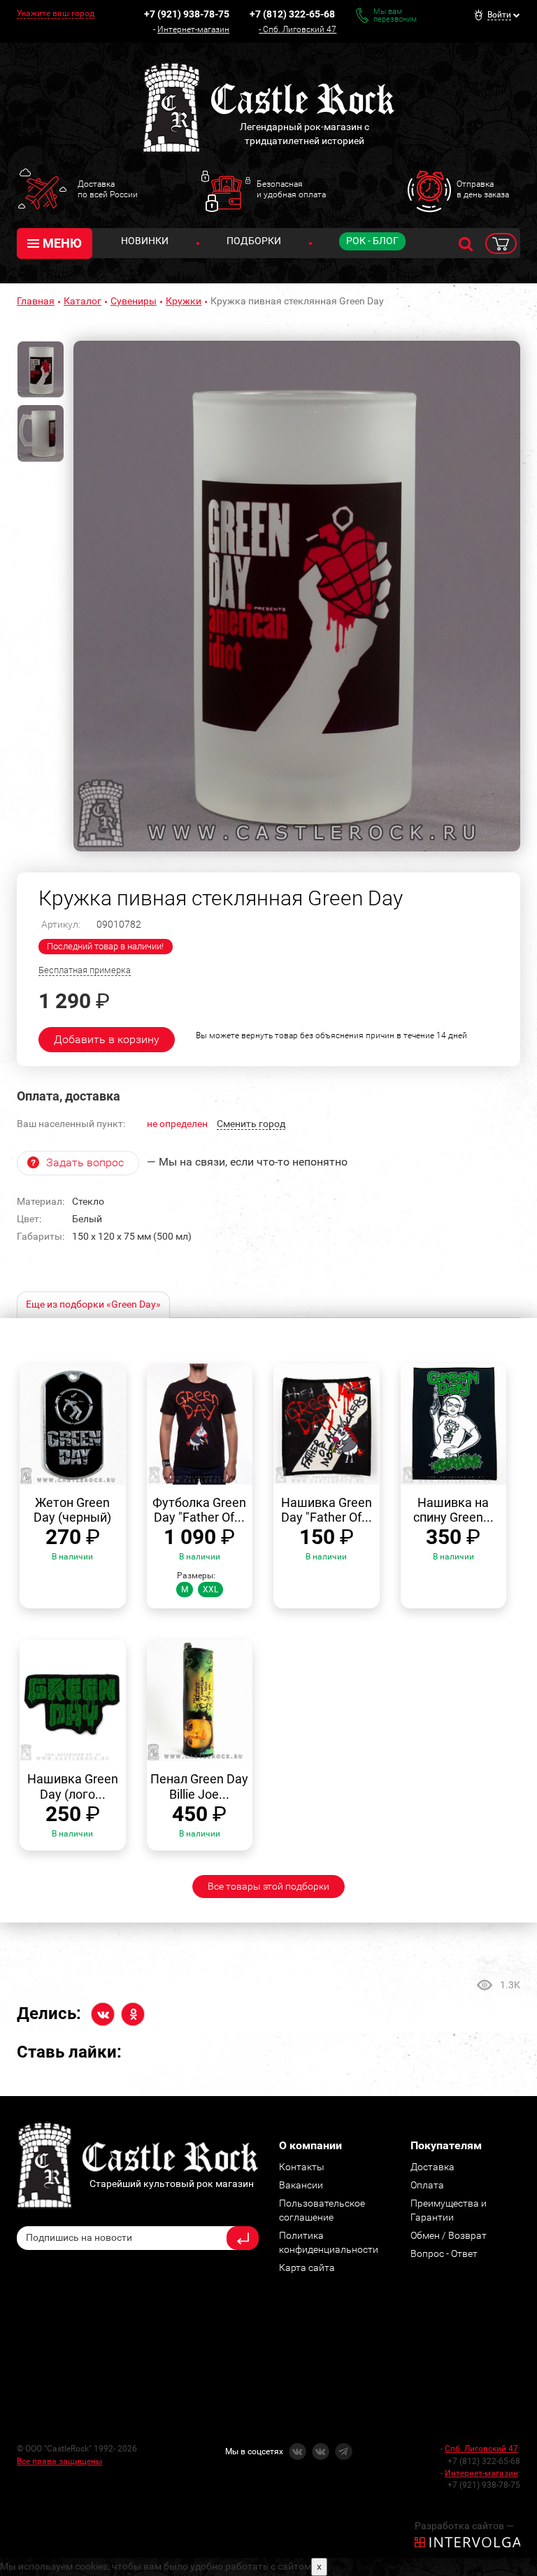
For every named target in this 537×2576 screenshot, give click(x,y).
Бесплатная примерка (85, 970)
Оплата (427, 2185)
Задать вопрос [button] (85, 1162)
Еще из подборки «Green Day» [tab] (93, 1304)
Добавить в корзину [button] (107, 1039)
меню (62, 243)
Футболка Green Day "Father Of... (199, 1510)
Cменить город (251, 1124)
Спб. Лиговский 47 (300, 29)
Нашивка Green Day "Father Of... (327, 1510)
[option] (297, 596)
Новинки (145, 241)
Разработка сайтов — (464, 2526)
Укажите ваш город (56, 13)
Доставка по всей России (108, 189)
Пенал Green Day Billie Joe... (199, 1786)
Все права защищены (59, 2461)
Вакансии (301, 2185)
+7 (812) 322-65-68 (292, 14)
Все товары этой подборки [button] (268, 1886)
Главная (36, 301)
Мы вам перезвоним (395, 15)
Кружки (184, 301)
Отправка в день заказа (483, 189)
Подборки (254, 241)
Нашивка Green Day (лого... (73, 1786)
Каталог (83, 301)
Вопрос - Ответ (444, 2253)
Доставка (432, 2167)
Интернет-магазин (193, 29)
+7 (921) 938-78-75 (187, 14)
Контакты (302, 2167)
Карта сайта (307, 2267)
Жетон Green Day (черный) (72, 1510)
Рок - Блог (372, 241)
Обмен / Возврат (449, 2235)
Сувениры (134, 301)
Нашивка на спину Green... (453, 1510)
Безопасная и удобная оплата (291, 189)
